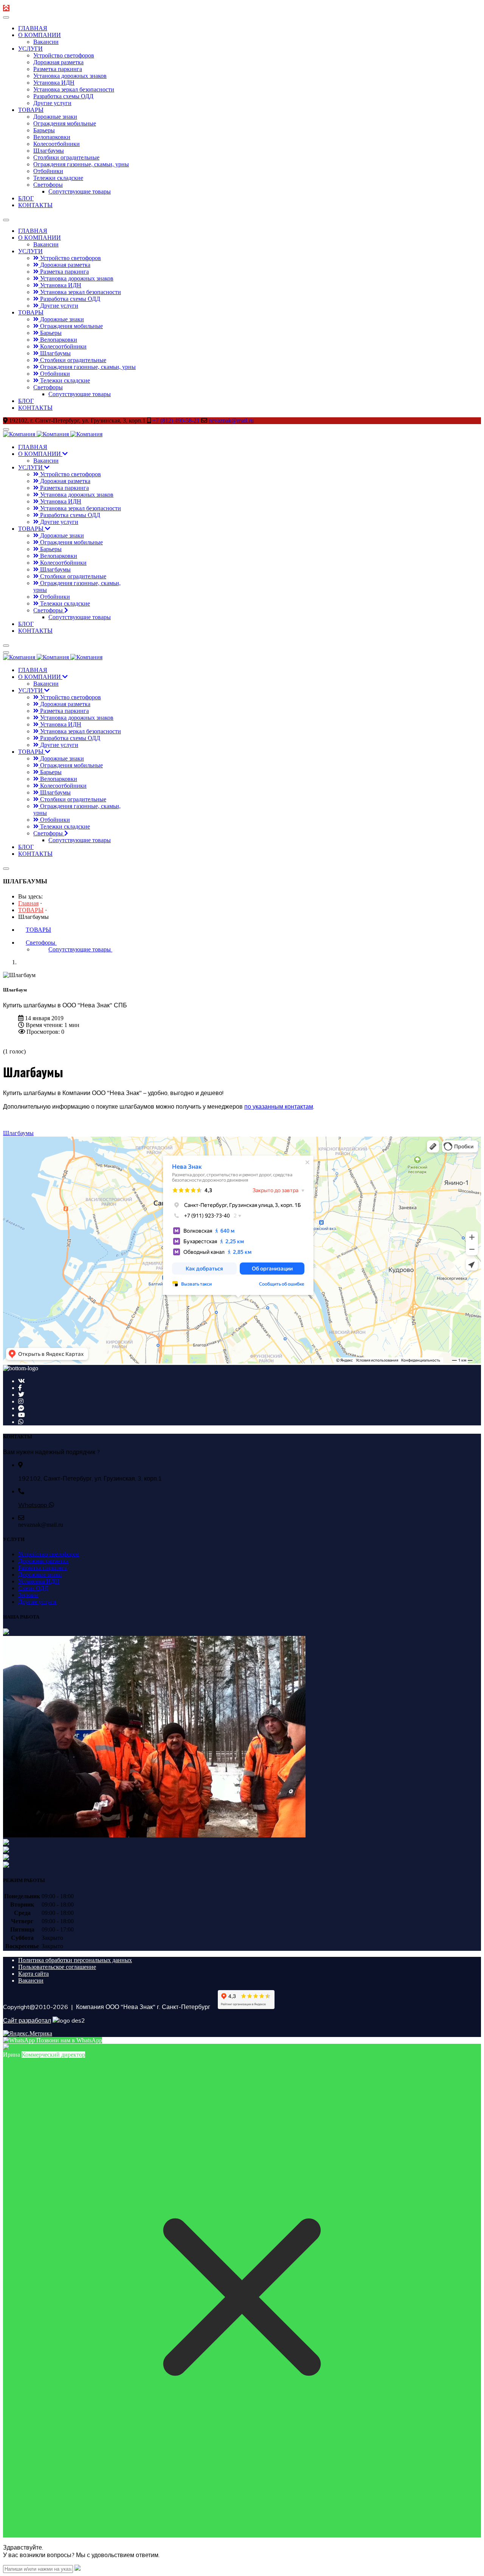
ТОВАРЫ (31, 110)
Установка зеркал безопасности (74, 89)
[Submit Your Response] (78, 2569)
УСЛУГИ (30, 49)
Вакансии (46, 42)
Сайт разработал (27, 2020)
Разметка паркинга (58, 69)
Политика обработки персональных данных (75, 1960)
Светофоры (48, 185)
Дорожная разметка (58, 62)
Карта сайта (33, 1974)
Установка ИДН (54, 83)
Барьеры (44, 130)
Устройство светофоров (64, 55)
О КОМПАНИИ (40, 35)
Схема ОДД (33, 1588)
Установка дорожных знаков (70, 76)
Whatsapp (33, 1505)
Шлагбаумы (49, 151)
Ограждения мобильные (65, 123)
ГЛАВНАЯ (33, 28)
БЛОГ (26, 198)
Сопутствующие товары (80, 191)
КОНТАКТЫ (35, 205)
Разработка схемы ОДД (63, 96)
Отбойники (48, 171)
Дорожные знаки (55, 117)
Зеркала (28, 1595)
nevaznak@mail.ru (231, 421)
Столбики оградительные (66, 157)
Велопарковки (52, 137)
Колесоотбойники (57, 144)
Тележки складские (58, 178)
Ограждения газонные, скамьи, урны (81, 164)
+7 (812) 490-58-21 (176, 421)
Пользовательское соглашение (57, 1967)
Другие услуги (52, 103)
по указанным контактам (279, 1106)
